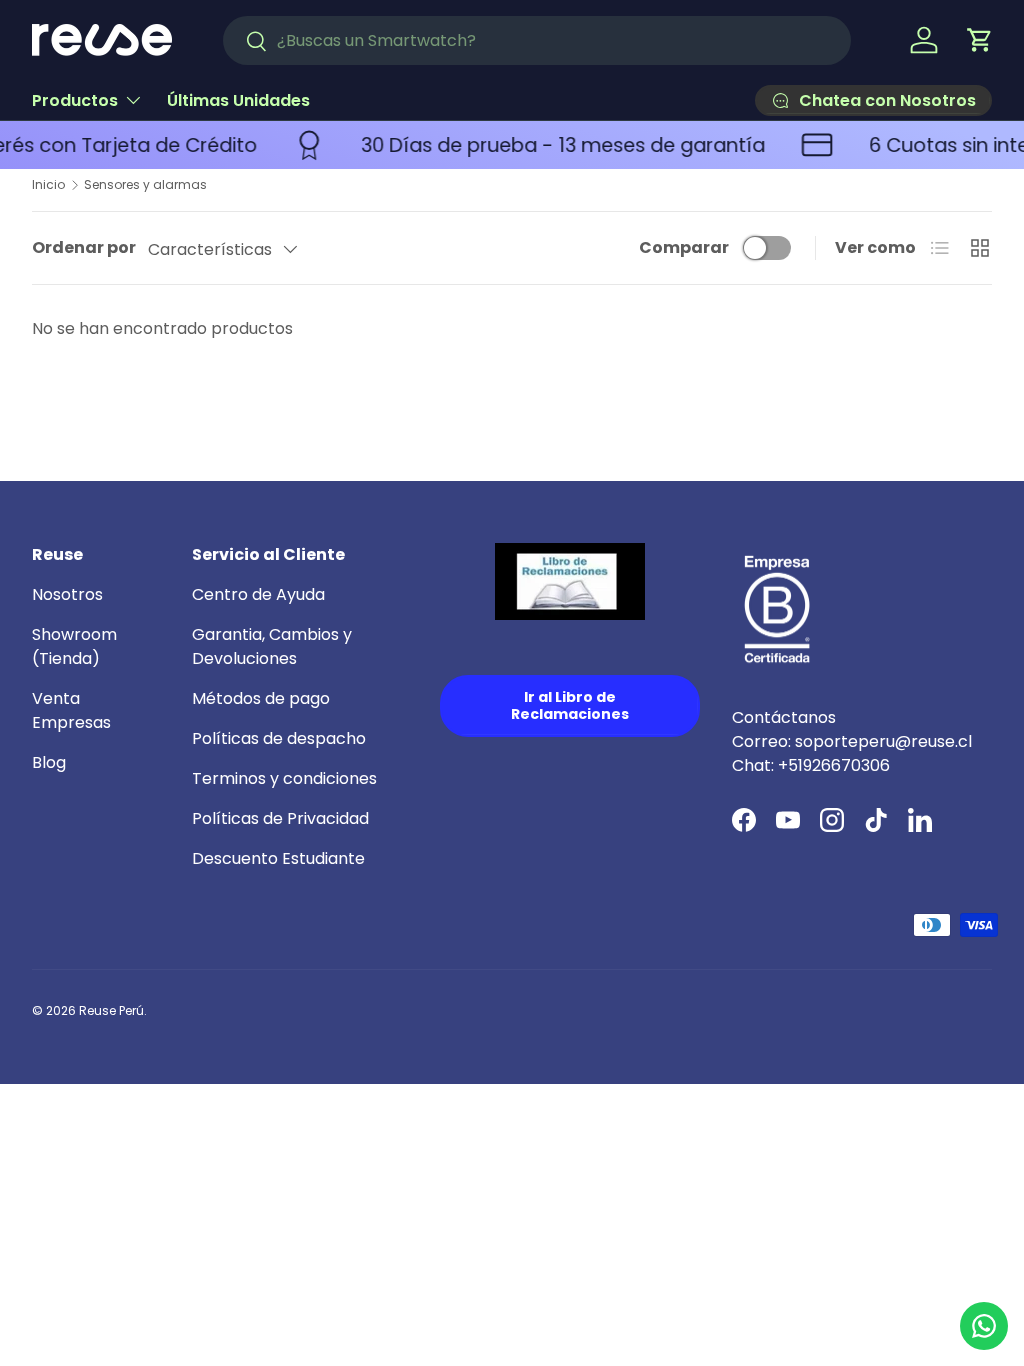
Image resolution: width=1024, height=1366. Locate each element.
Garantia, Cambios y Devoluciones (272, 646)
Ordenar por (84, 247)
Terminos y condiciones (284, 778)
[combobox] (537, 40)
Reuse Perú (111, 1010)
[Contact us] (984, 1326)
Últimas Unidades (238, 100)
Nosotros (67, 594)
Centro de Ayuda (258, 594)
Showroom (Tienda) (74, 646)
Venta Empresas (71, 710)
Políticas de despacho (279, 738)
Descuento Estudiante (278, 858)
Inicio (48, 185)
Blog (49, 762)
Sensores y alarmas (145, 185)
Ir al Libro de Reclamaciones (570, 705)
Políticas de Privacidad (280, 818)
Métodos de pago (261, 698)
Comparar (684, 247)
